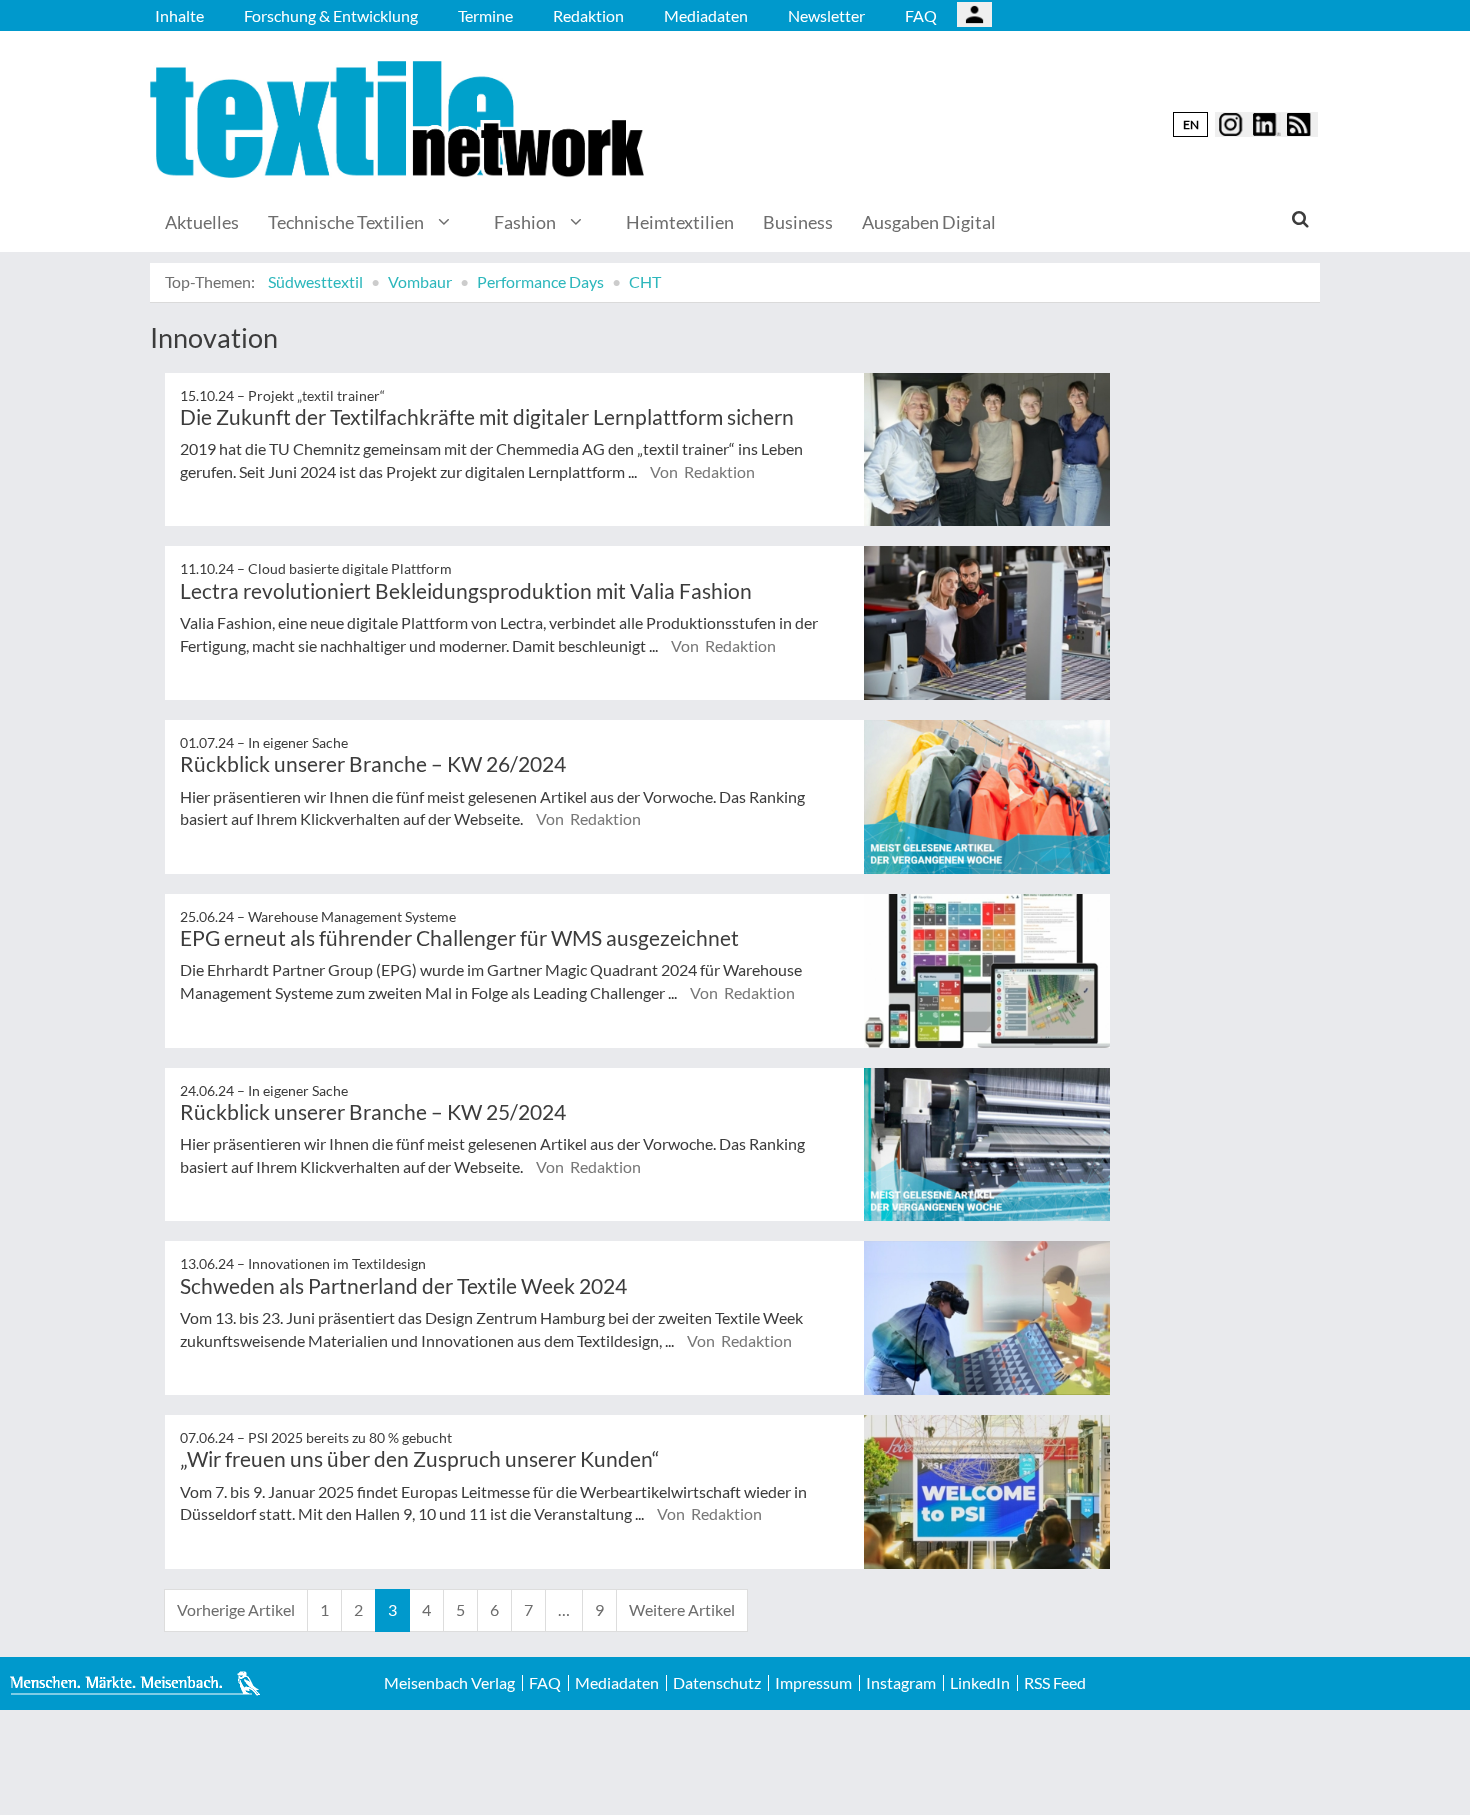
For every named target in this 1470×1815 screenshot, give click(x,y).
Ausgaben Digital (929, 222)
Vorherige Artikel (236, 1609)
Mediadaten (706, 15)
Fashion (525, 222)
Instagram (901, 1683)
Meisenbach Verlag (449, 1683)
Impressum (813, 1683)
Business (798, 222)
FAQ (921, 15)
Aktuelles (202, 222)
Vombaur (420, 281)
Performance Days (540, 281)
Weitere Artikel (682, 1609)
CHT (645, 281)
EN (1191, 124)
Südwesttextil (315, 281)
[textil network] (400, 119)
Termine (485, 15)
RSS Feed (1055, 1683)
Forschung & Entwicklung (331, 15)
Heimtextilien (680, 222)
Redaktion (588, 15)
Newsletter (826, 15)
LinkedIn (980, 1683)
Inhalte (179, 15)
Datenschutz (717, 1683)
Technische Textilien (346, 222)
